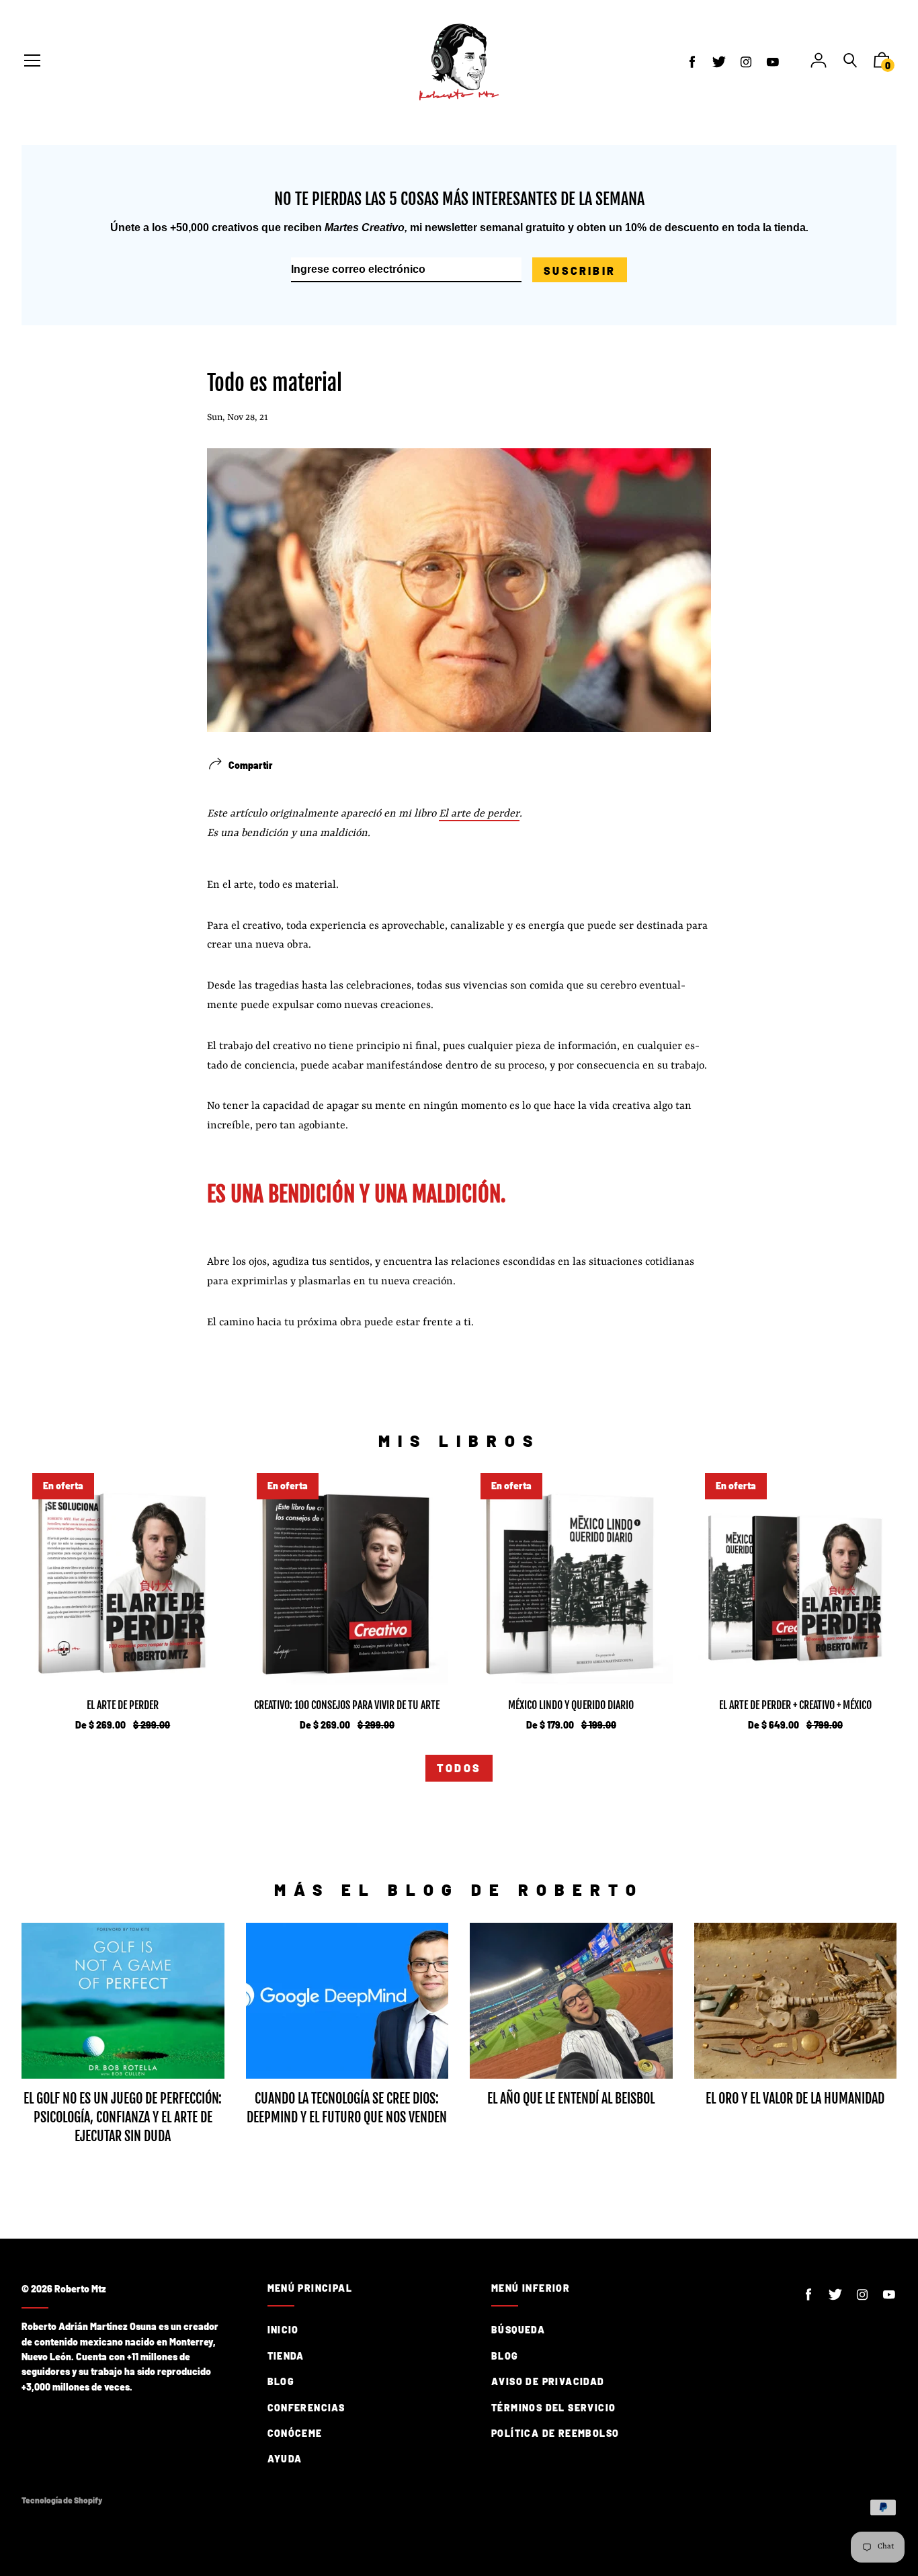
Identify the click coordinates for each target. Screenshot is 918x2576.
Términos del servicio (553, 2408)
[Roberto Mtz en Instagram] (746, 62)
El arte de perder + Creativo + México (795, 1705)
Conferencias (306, 2408)
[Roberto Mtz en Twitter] (719, 62)
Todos (459, 1768)
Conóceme (295, 2433)
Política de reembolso (555, 2433)
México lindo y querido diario (571, 1705)
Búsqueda (518, 2330)
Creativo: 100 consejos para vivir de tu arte (347, 1705)
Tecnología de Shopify (62, 2500)
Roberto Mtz (80, 2289)
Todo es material (275, 383)
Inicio (283, 2330)
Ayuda (285, 2459)
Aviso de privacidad (548, 2381)
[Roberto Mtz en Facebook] (692, 62)
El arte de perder (479, 814)
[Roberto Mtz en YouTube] (773, 62)
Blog (281, 2381)
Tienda (286, 2356)
